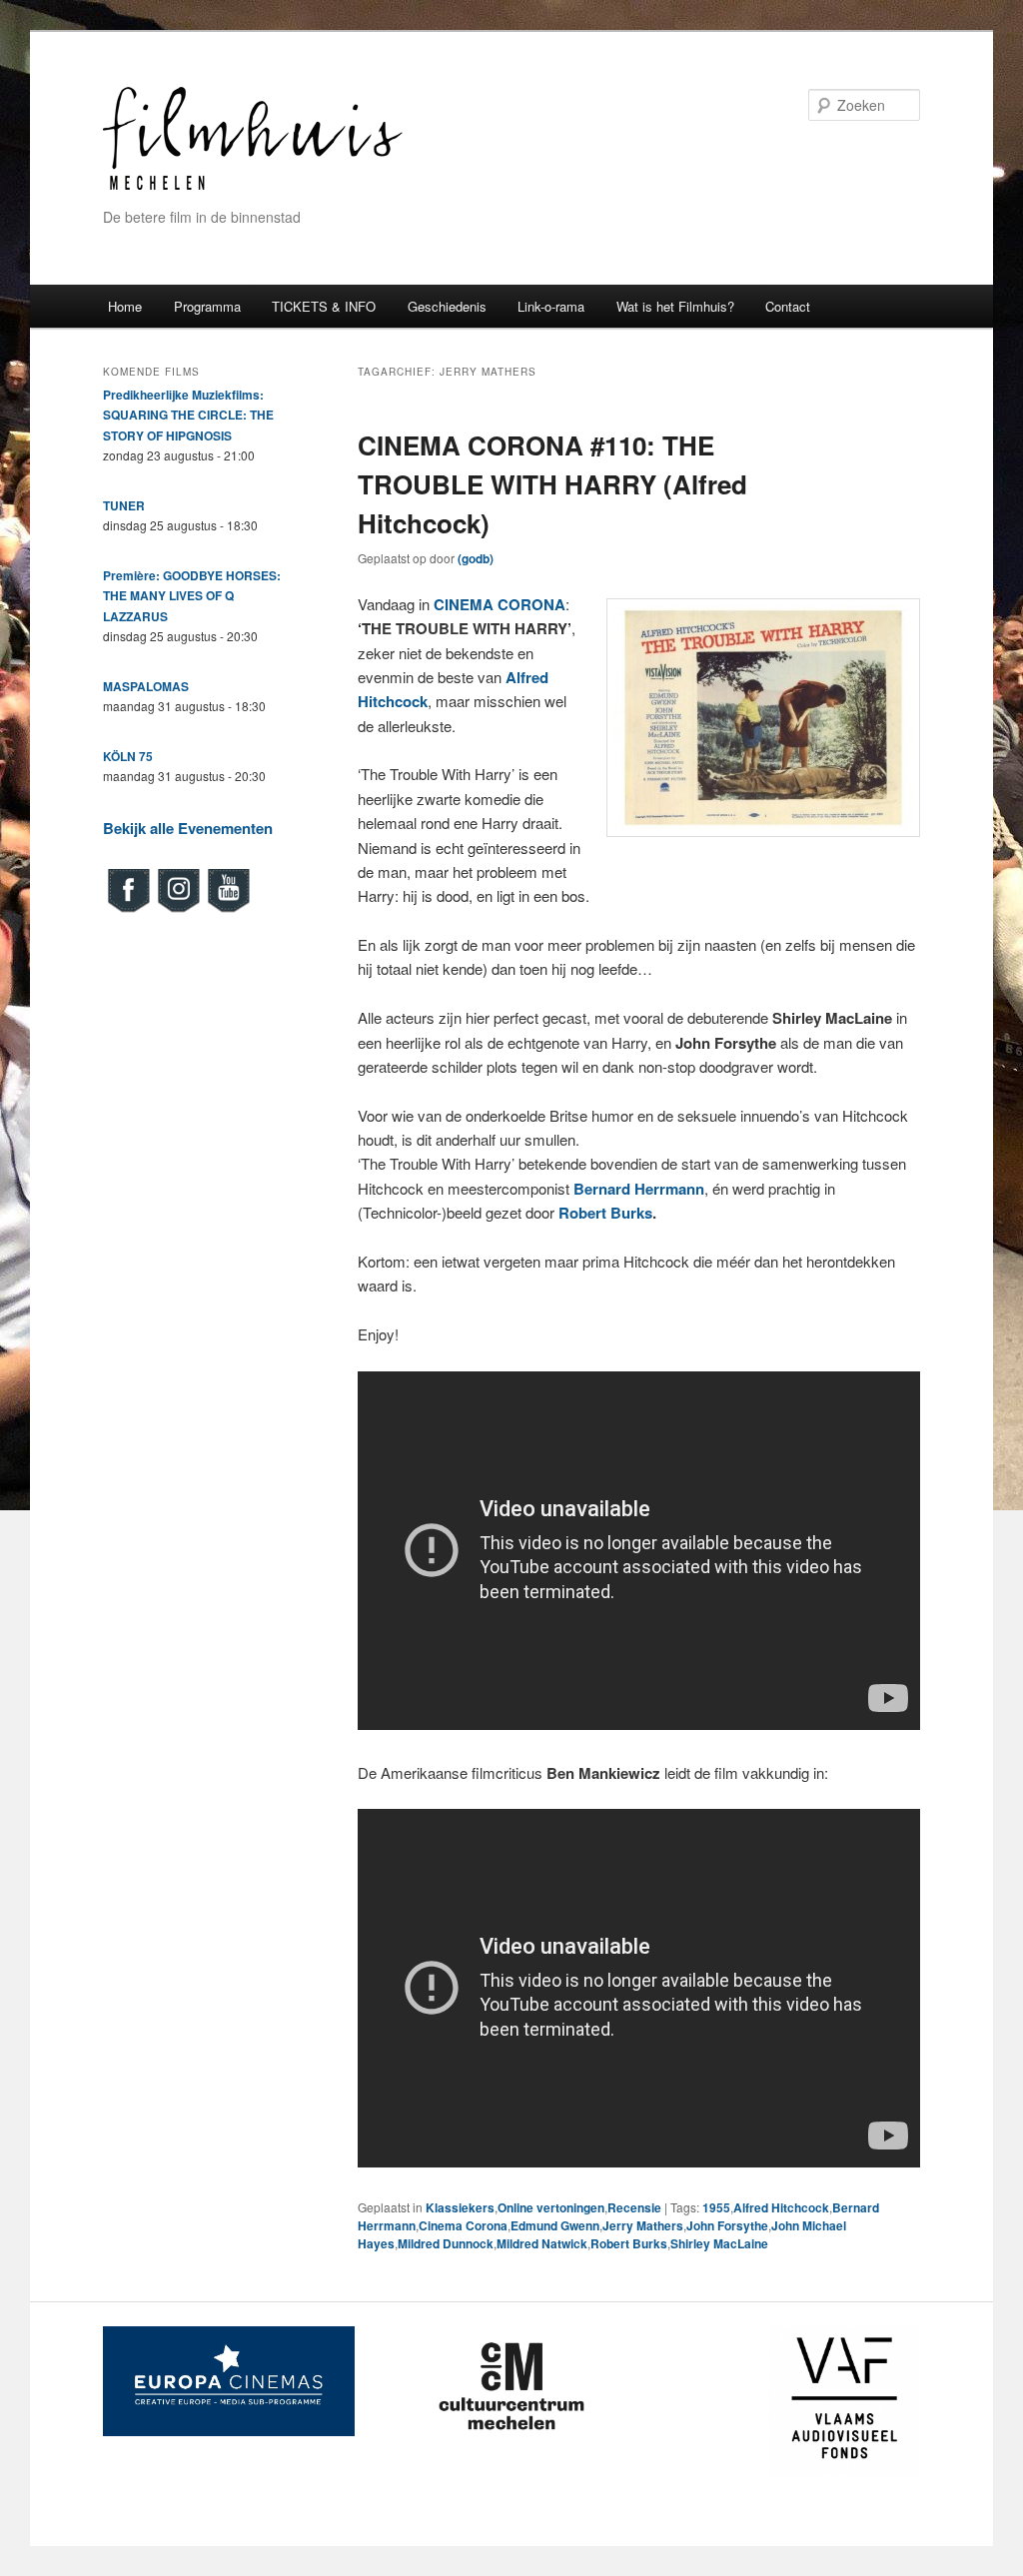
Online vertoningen (551, 2207)
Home (125, 306)
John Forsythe (727, 2225)
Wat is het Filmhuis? (675, 306)
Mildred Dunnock (446, 2243)
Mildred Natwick (542, 2243)
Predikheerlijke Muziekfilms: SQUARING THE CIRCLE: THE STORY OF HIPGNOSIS (188, 415)
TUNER (124, 505)
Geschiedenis (447, 306)
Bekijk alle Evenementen (188, 828)
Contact (788, 306)
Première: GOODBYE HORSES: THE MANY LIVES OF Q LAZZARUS (192, 596)
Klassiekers (460, 2207)
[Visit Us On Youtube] (228, 910)
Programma (207, 306)
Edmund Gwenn (555, 2225)
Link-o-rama (551, 306)
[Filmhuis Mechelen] (253, 187)
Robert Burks (603, 1213)
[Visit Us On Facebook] (128, 910)
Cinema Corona (463, 2225)
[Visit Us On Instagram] (178, 910)
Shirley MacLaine (719, 2243)
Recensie (634, 2207)
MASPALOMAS (146, 686)
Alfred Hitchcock (781, 2207)
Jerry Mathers (643, 2225)
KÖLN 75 (128, 756)
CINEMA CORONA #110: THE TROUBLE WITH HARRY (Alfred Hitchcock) (552, 484)
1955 (716, 2207)
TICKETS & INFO (324, 306)
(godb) (476, 558)
